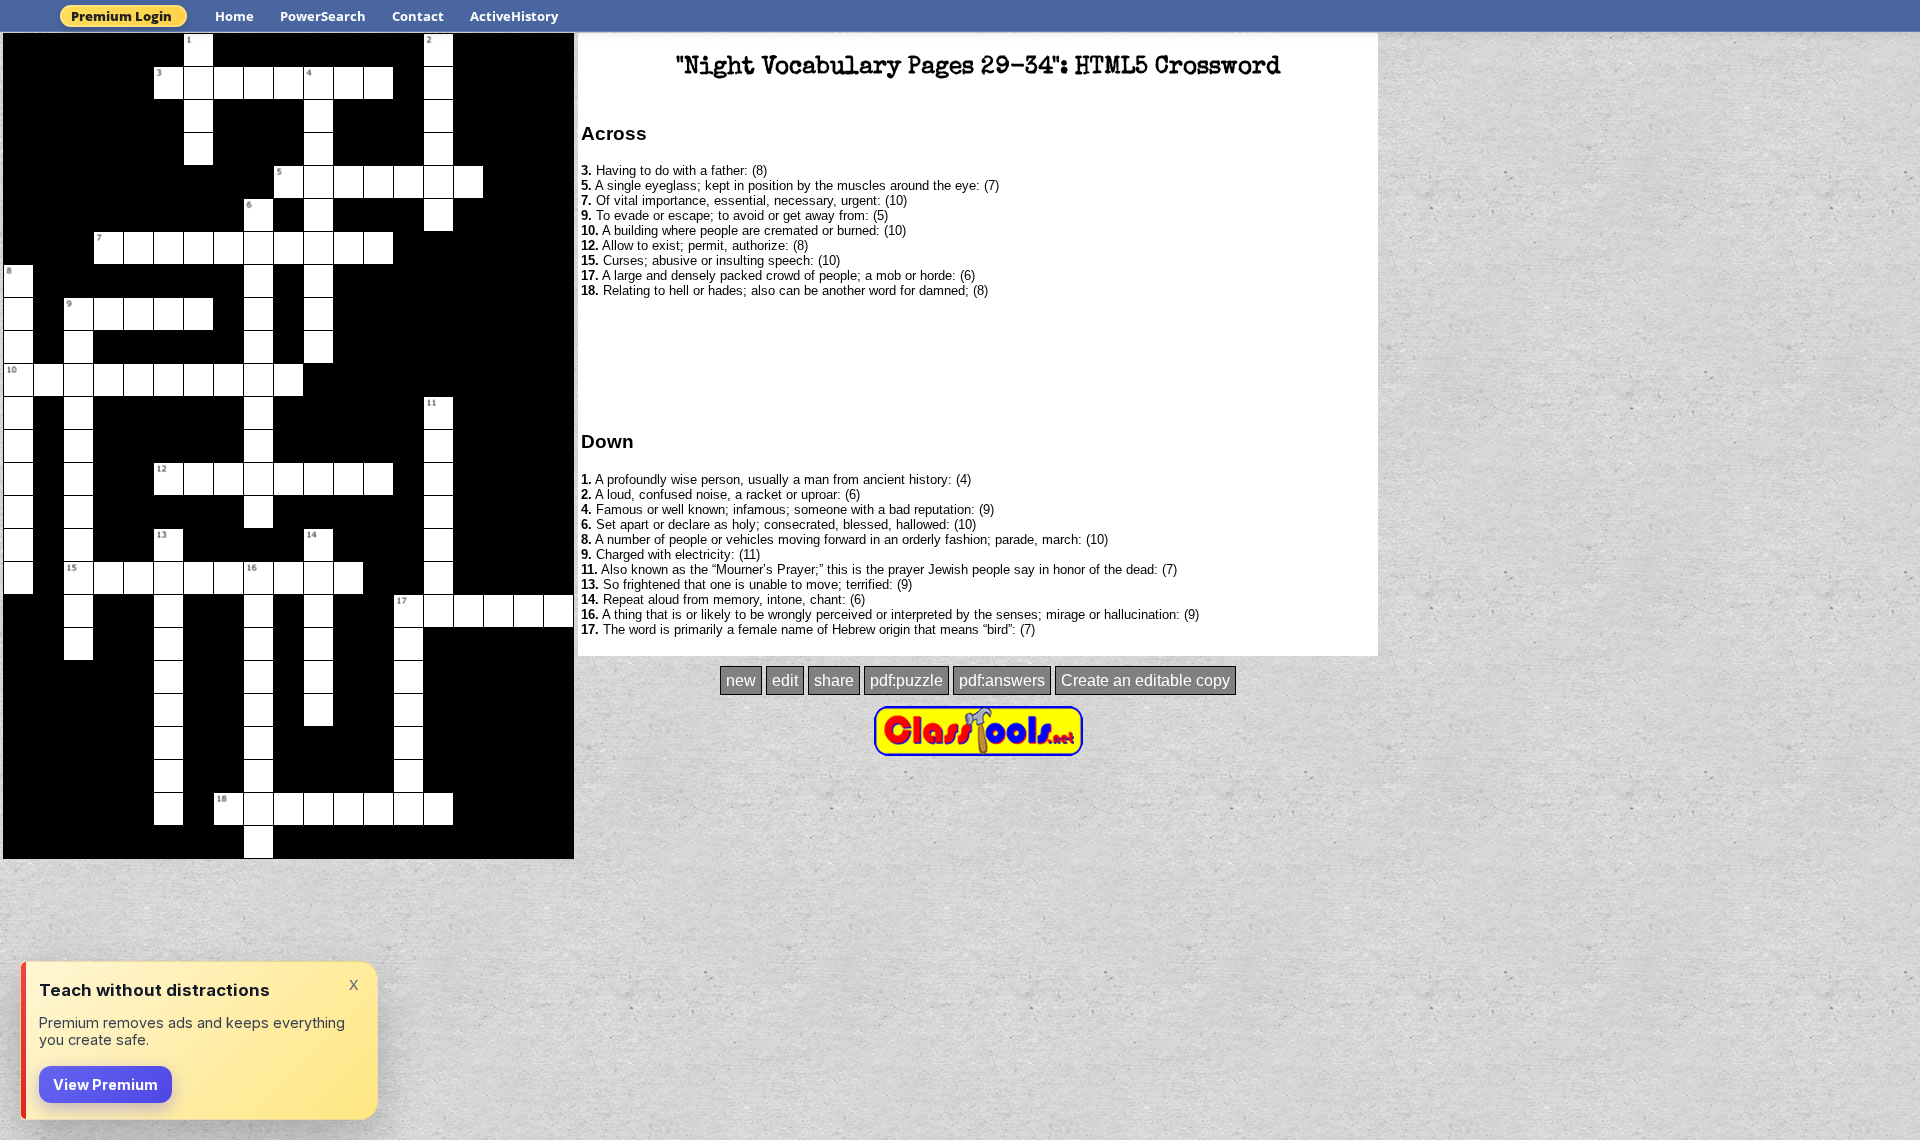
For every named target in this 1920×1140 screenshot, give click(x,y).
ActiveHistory (514, 16)
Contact (418, 16)
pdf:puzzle (906, 680)
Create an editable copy (1145, 680)
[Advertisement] (978, 363)
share (834, 680)
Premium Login (121, 16)
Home (234, 16)
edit (785, 680)
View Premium (105, 1084)
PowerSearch (323, 16)
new (741, 680)
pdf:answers (1002, 680)
